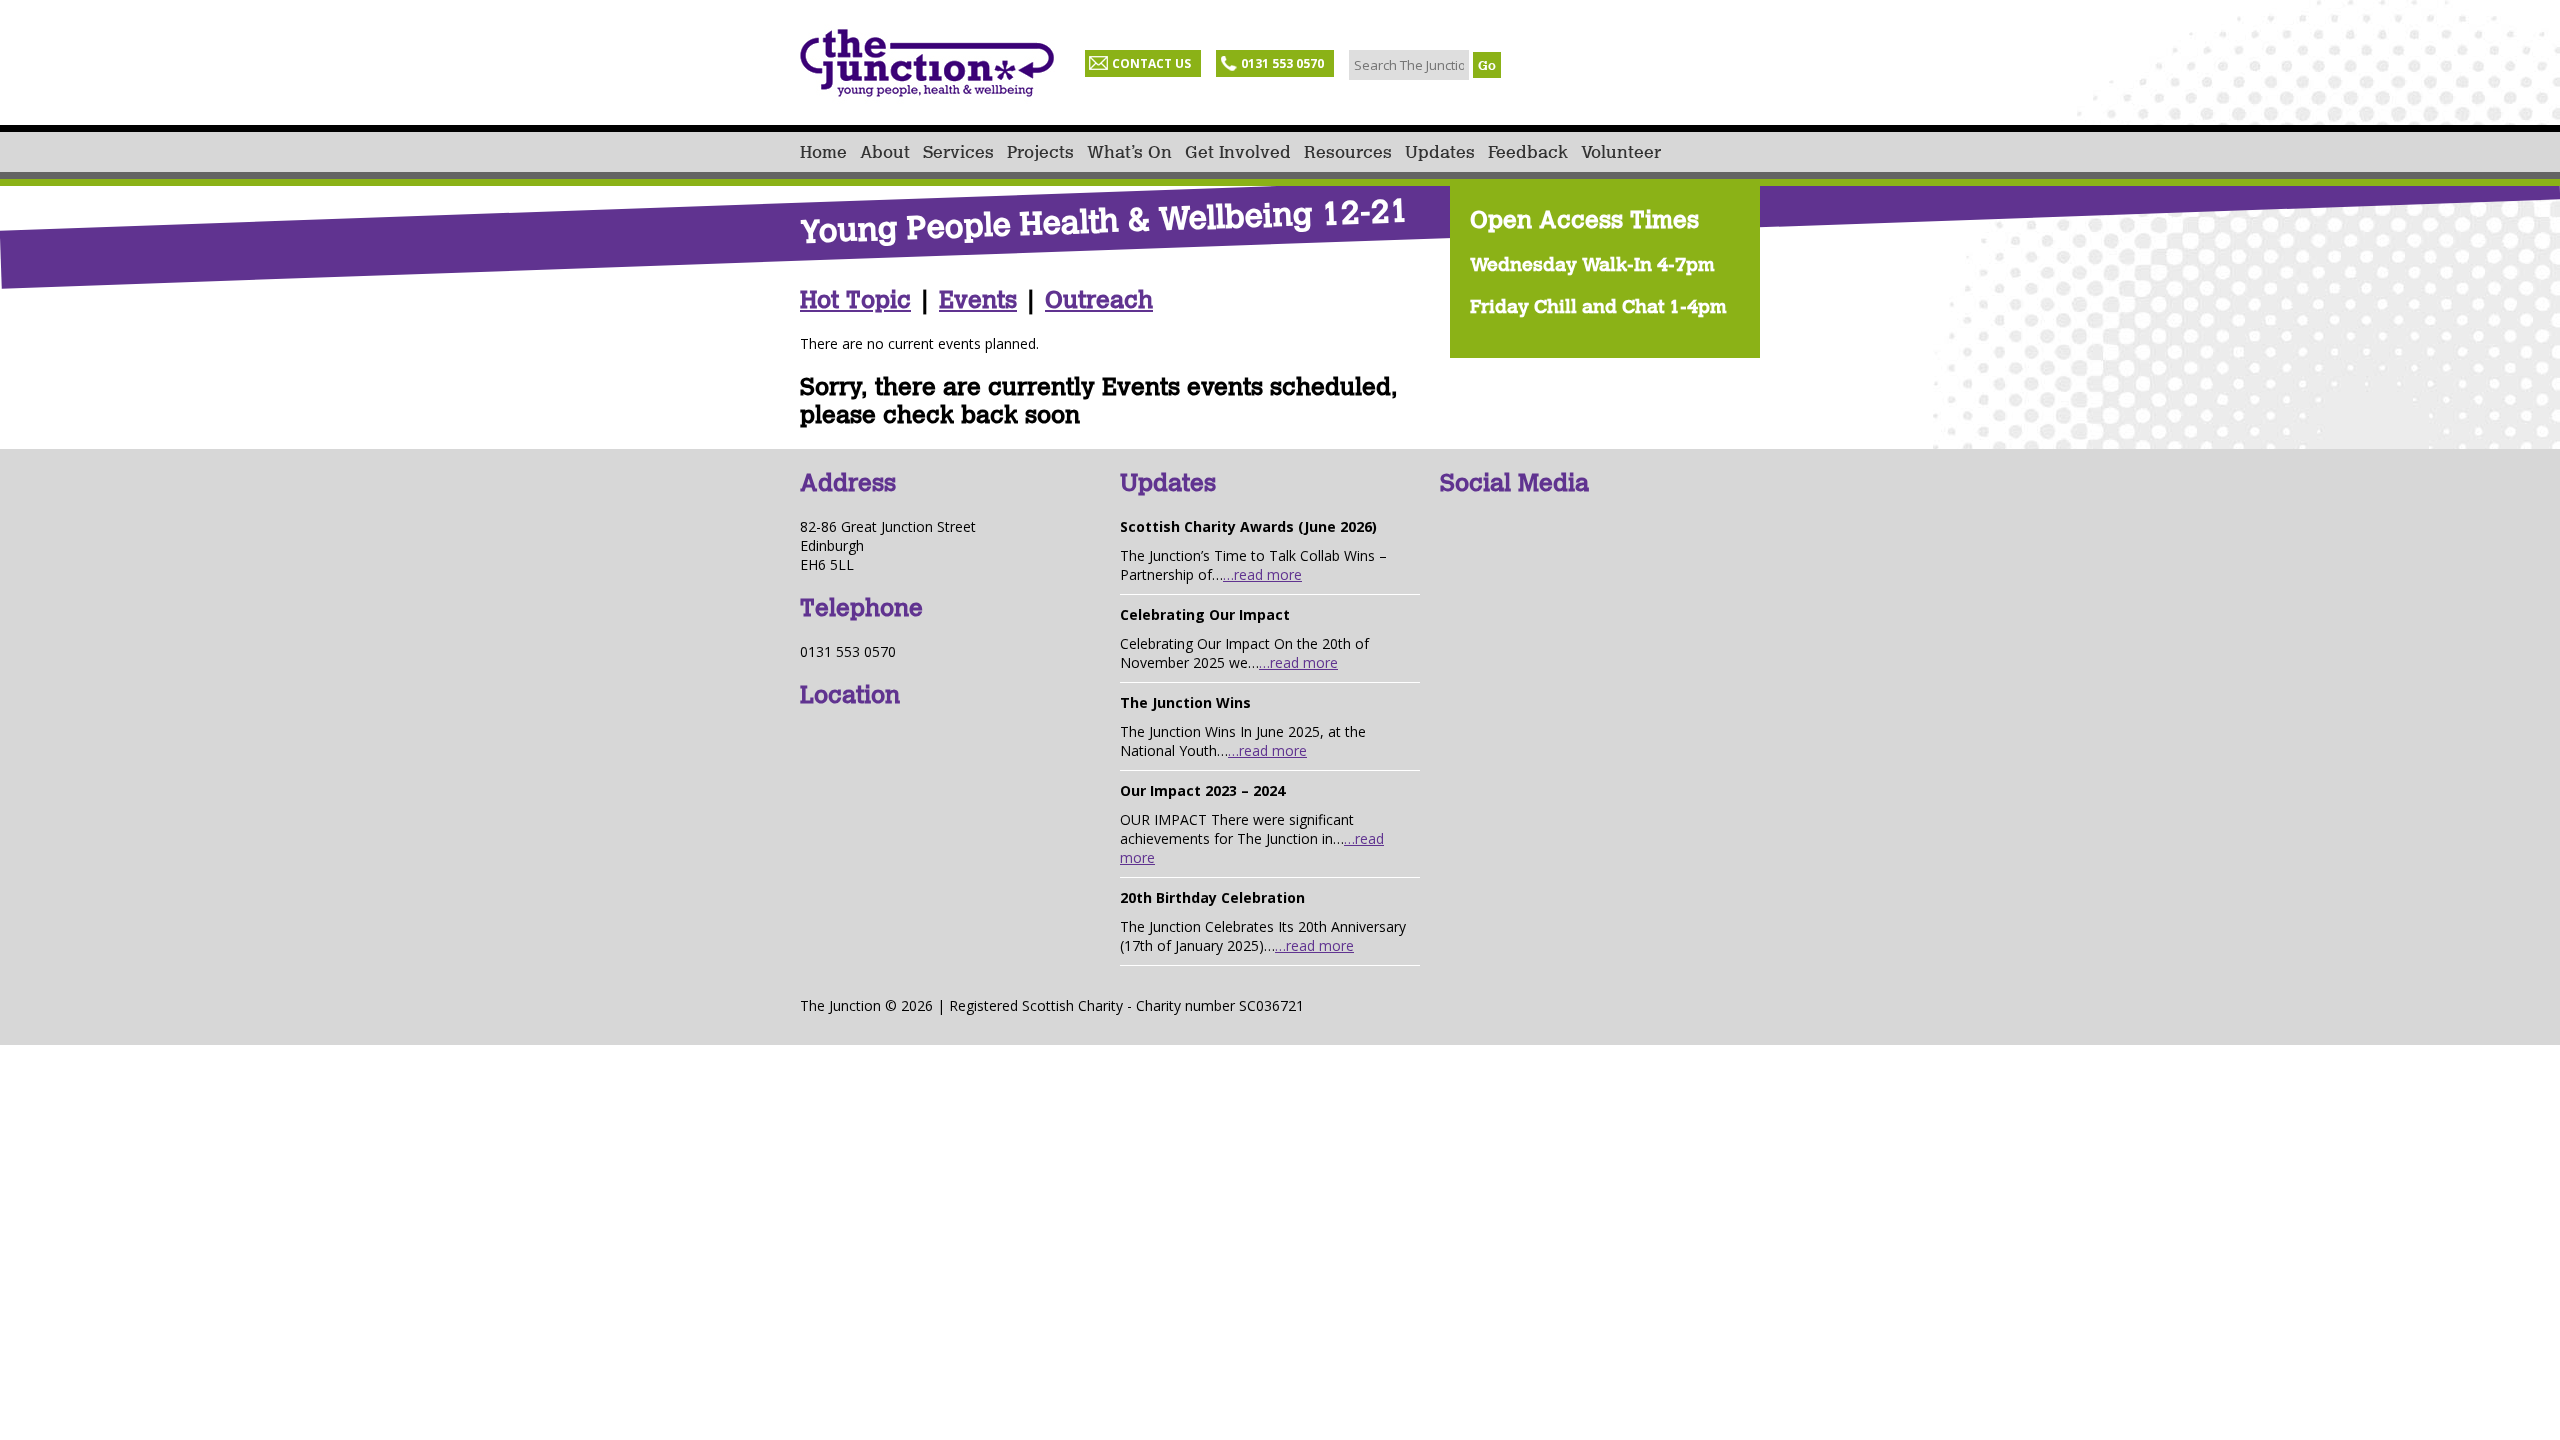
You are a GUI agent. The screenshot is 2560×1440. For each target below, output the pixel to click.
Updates (1440, 152)
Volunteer (1621, 152)
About (885, 152)
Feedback (1528, 152)
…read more (1262, 574)
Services (958, 152)
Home (823, 152)
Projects (1040, 152)
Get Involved (1238, 152)
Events (978, 300)
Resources (1348, 152)
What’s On (1129, 152)
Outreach (1099, 300)
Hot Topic (855, 300)
